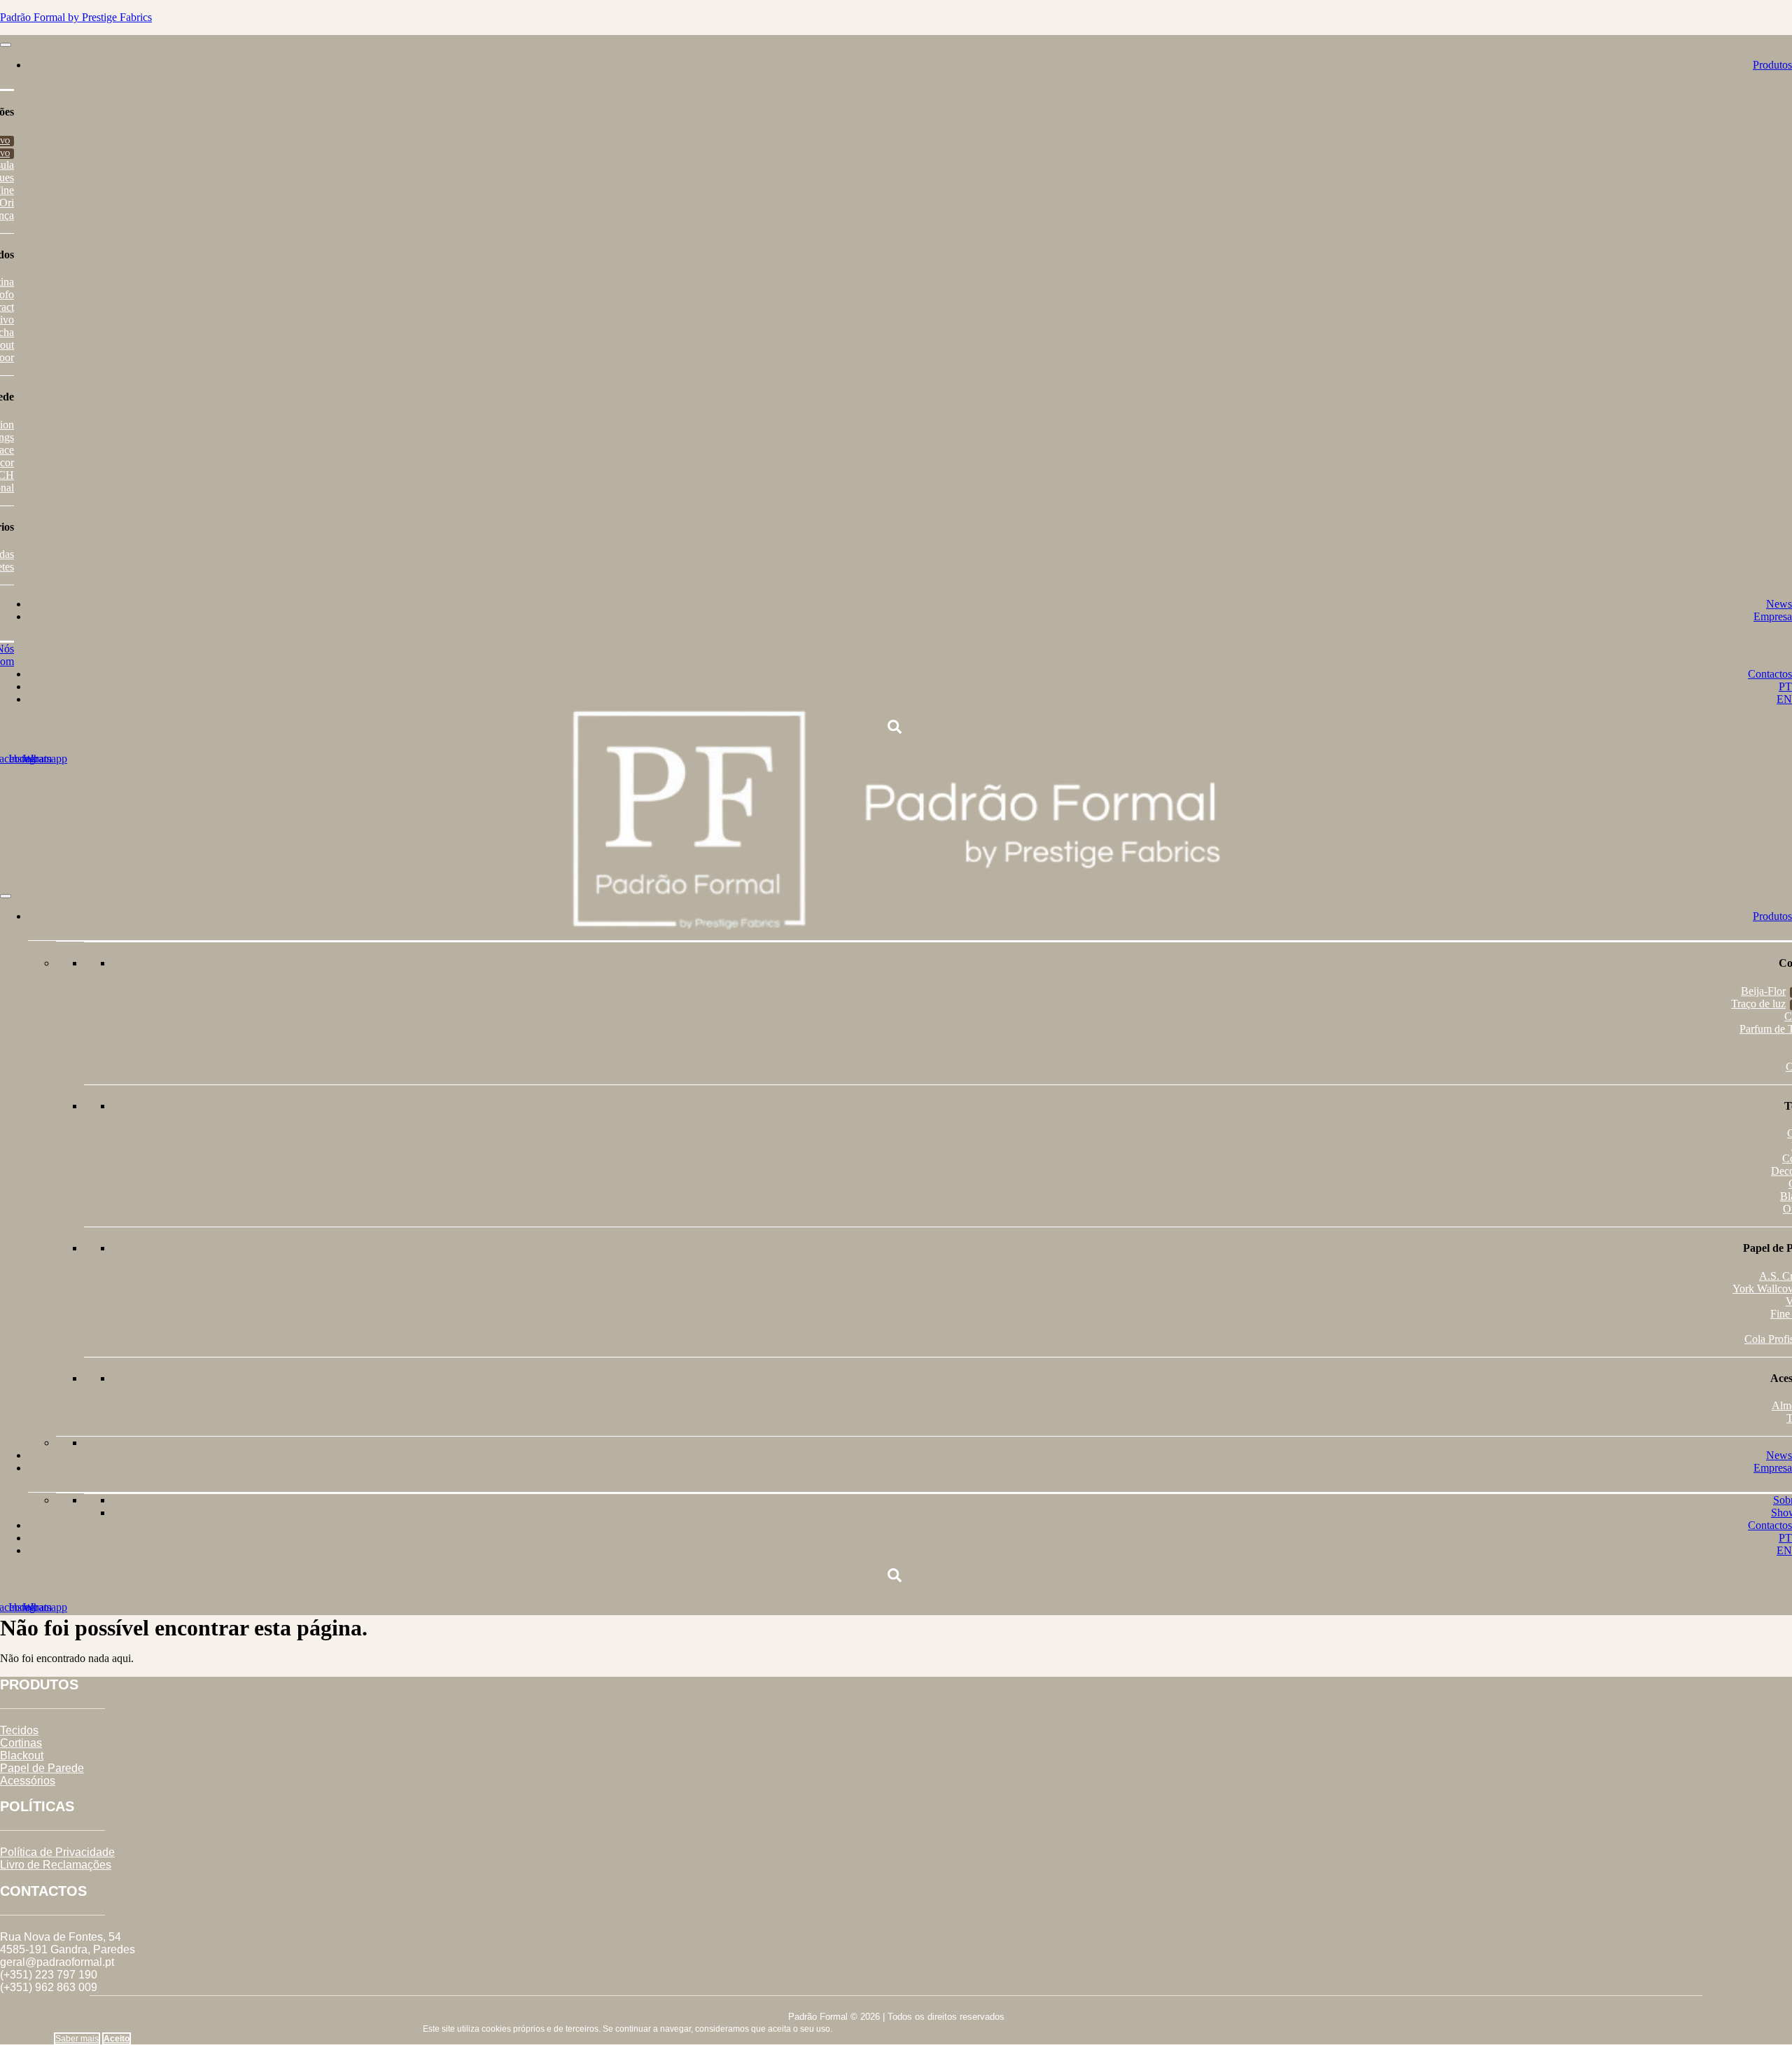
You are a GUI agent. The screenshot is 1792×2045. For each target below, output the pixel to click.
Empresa (1773, 616)
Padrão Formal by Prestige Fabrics (76, 17)
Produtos (1772, 65)
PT (1785, 686)
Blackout (22, 1756)
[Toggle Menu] (6, 45)
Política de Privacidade (57, 1852)
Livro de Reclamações (56, 1865)
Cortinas (21, 1743)
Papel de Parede (42, 1768)
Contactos (1770, 674)
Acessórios (28, 1781)
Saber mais (77, 2039)
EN (1784, 699)
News (1779, 604)
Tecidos (19, 1730)
